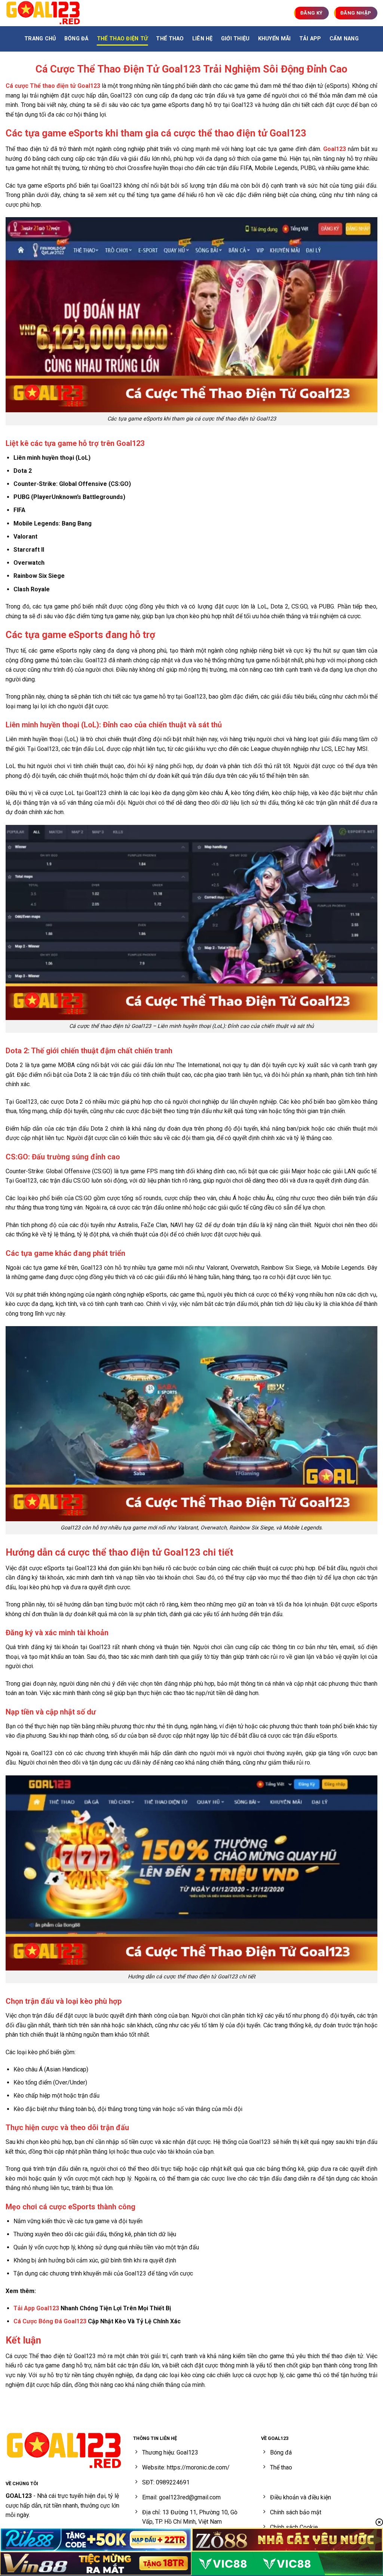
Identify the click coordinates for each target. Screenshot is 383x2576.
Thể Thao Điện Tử (122, 39)
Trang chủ (40, 39)
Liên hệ (203, 39)
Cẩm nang (344, 39)
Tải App (310, 39)
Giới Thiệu (235, 39)
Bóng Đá (76, 39)
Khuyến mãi (275, 39)
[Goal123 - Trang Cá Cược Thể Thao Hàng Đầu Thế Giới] (43, 13)
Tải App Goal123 (36, 2308)
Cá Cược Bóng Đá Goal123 (50, 2321)
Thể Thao (170, 39)
